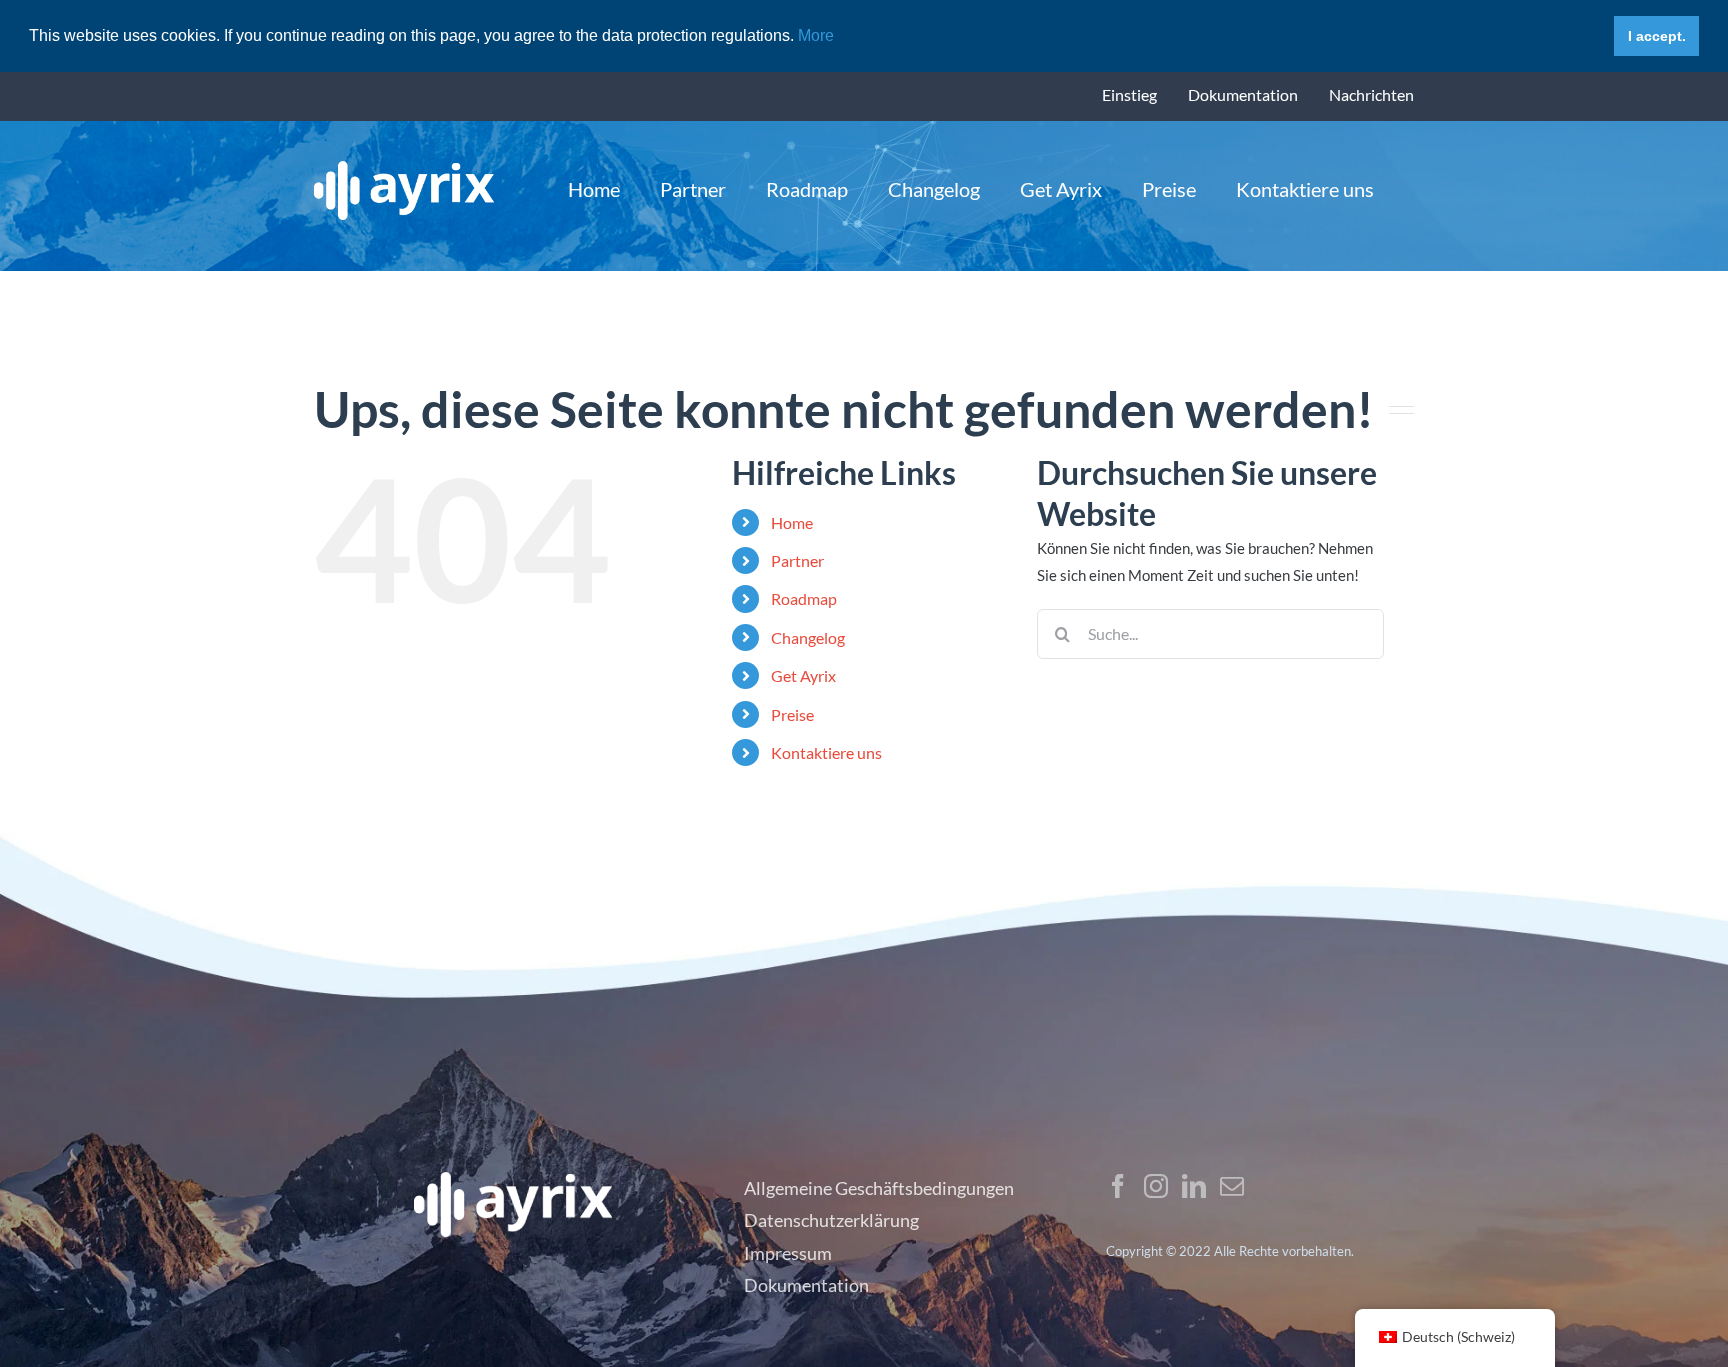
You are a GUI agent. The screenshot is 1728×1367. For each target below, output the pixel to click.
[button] (841, 37)
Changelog (808, 637)
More (814, 35)
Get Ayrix (803, 675)
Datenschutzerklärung (831, 1220)
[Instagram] (1156, 1186)
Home (792, 522)
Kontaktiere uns (826, 752)
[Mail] (1232, 1186)
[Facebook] (1118, 1186)
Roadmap (804, 598)
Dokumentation (806, 1285)
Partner (797, 560)
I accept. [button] (1657, 36)
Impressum (788, 1253)
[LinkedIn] (1194, 1186)
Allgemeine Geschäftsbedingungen (879, 1188)
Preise (792, 714)
